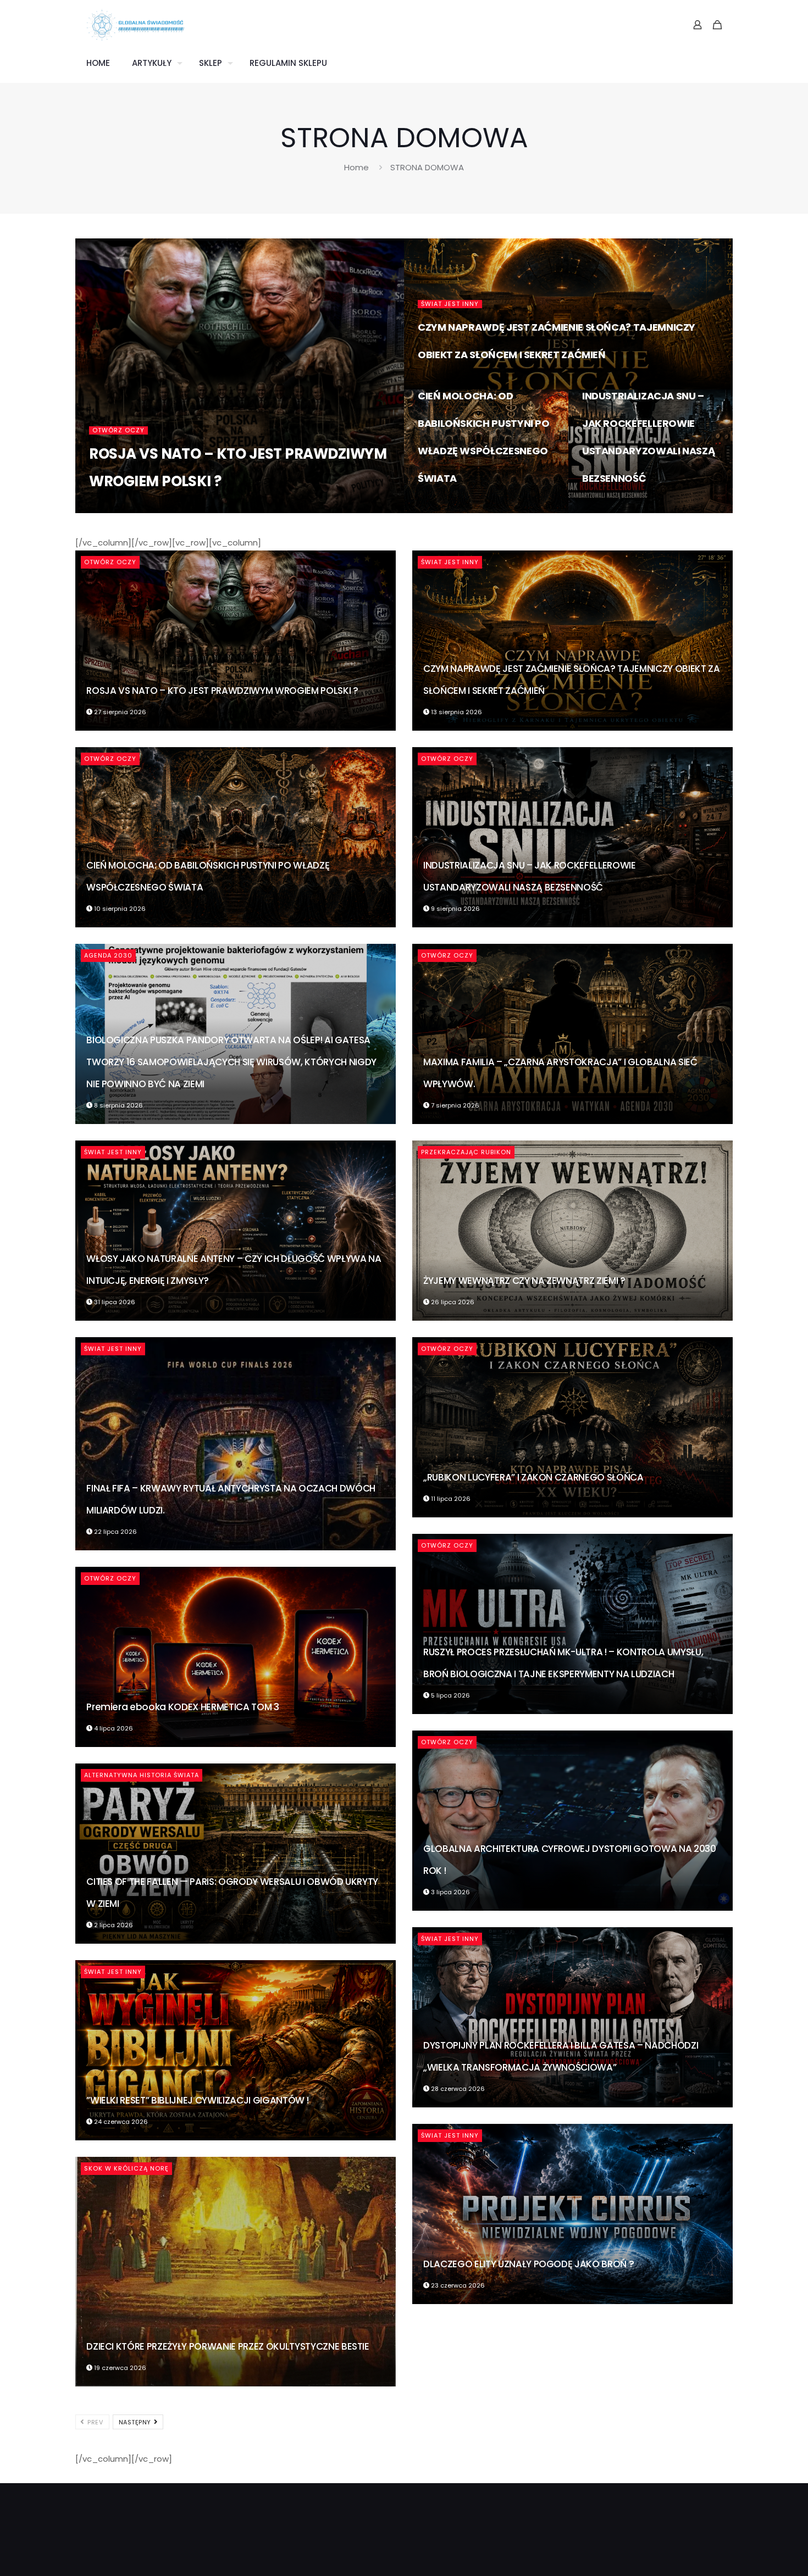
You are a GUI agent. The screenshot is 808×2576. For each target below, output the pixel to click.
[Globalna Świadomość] (136, 25)
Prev (95, 2422)
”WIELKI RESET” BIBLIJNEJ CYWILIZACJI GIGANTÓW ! (197, 2100)
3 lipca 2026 (450, 1892)
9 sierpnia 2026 (613, 508)
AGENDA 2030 (108, 955)
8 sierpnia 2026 (118, 1105)
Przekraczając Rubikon (466, 1152)
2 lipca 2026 (113, 1925)
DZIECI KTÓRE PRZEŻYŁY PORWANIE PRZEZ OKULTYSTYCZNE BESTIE (228, 2346)
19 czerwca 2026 (119, 2368)
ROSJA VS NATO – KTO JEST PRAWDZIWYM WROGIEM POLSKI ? (222, 691)
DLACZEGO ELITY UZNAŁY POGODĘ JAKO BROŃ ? (528, 2264)
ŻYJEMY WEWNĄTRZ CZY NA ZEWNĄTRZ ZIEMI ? (524, 1281)
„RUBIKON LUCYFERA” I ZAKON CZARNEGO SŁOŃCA (533, 1477)
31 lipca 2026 (114, 1302)
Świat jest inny (450, 304)
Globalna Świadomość (146, 508)
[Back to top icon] (755, 2553)
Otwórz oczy (118, 430)
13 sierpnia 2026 (450, 385)
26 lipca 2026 (452, 1302)
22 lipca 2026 (115, 1532)
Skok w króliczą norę (126, 2168)
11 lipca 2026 (450, 1499)
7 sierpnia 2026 (454, 1105)
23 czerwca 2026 (457, 2285)
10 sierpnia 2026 (450, 508)
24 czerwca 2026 (120, 2122)
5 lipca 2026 (450, 1695)
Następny (136, 2422)
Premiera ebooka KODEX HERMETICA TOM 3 (182, 1707)
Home (356, 167)
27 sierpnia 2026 (232, 508)
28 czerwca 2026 (457, 2089)
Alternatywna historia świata (142, 1775)
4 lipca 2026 (113, 1728)
